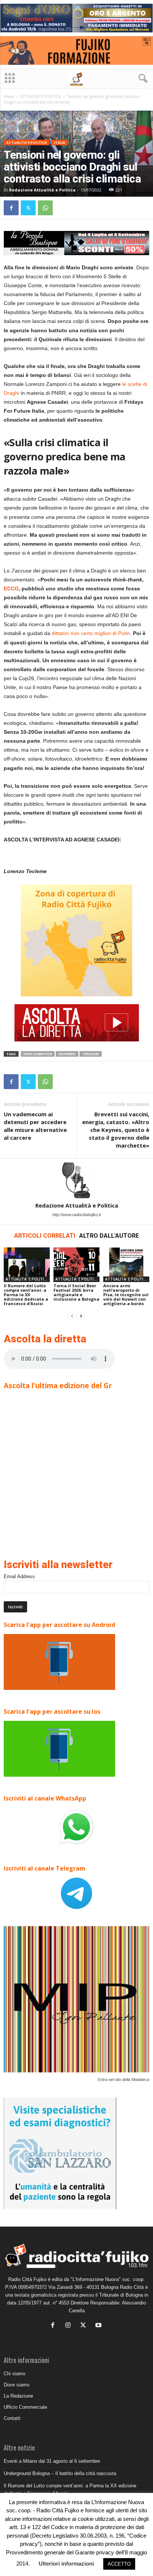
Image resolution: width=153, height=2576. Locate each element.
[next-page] (81, 1316)
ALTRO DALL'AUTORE (109, 1236)
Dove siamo (17, 2385)
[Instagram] (70, 2326)
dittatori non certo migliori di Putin (91, 633)
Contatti (12, 2418)
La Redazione (18, 2396)
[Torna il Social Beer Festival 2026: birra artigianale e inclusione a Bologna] (76, 1265)
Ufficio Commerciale (25, 2407)
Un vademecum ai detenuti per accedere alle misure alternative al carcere (35, 1126)
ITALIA (59, 142)
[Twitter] (28, 208)
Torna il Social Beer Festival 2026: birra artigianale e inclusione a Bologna (76, 1292)
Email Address (19, 1576)
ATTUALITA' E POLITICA (41, 96)
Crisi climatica (38, 1054)
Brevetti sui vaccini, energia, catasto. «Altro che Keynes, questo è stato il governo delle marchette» (116, 1130)
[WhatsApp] (45, 208)
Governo (67, 1054)
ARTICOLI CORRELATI (45, 1236)
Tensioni (91, 1054)
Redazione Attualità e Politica (42, 190)
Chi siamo (14, 2374)
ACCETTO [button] (119, 2564)
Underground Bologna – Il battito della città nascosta (60, 2473)
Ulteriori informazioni (66, 2564)
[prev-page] (72, 1316)
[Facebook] (11, 208)
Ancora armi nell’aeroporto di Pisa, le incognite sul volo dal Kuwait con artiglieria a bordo (126, 1295)
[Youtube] (99, 2326)
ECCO (11, 589)
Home (9, 96)
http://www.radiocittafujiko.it (76, 1215)
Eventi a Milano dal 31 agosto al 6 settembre (52, 2461)
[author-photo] (76, 1180)
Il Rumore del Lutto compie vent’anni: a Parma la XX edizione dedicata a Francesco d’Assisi (26, 1295)
